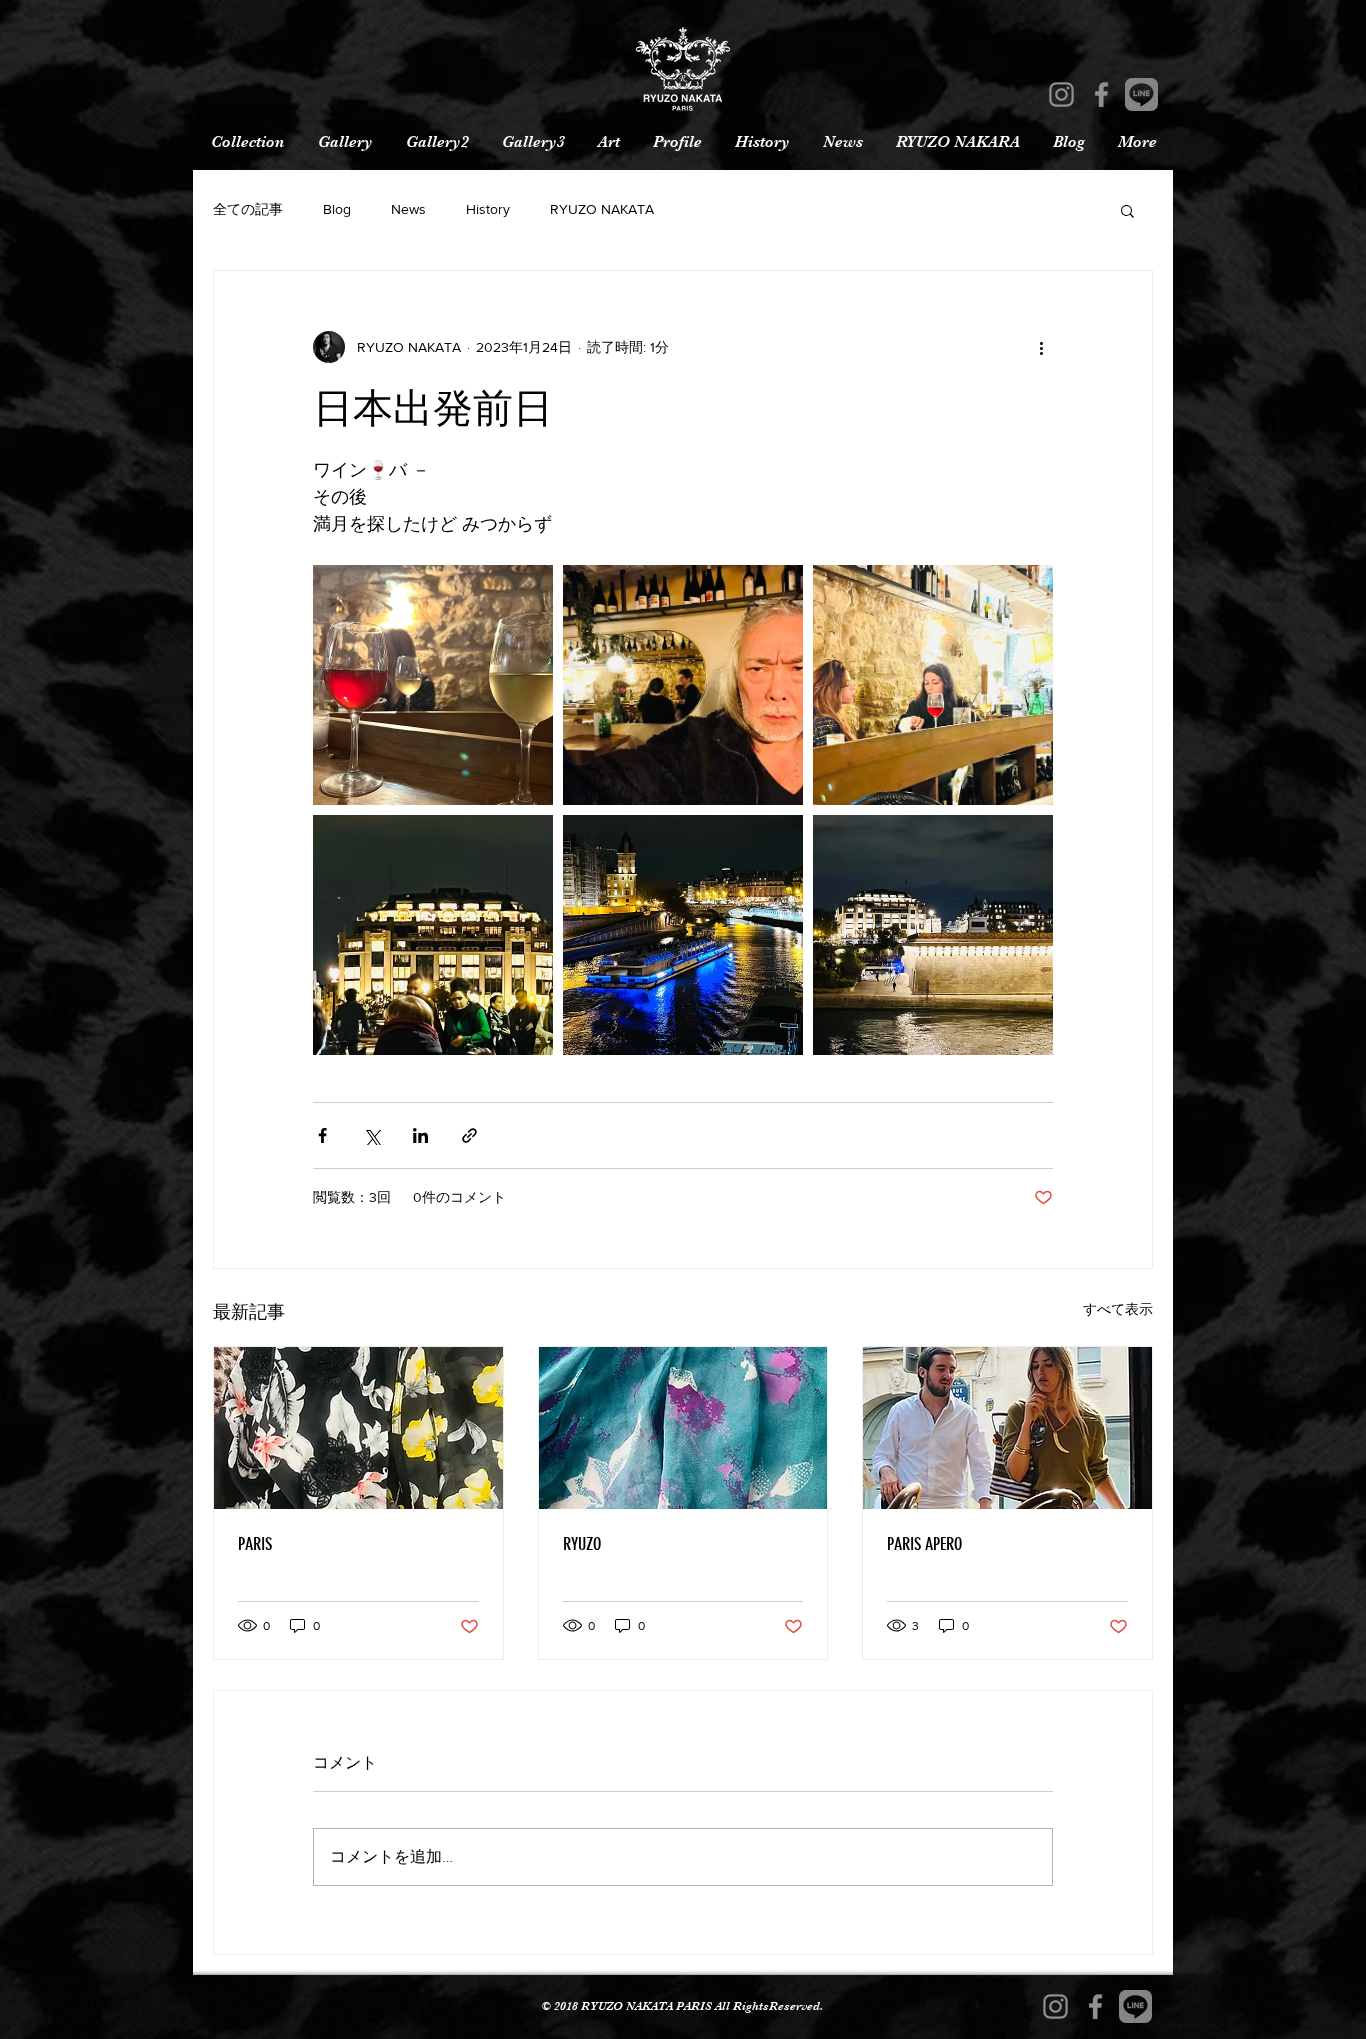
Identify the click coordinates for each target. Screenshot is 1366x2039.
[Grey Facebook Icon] (1101, 94)
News (408, 209)
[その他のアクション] (1041, 347)
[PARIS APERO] (1007, 1428)
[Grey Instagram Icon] (1061, 94)
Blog (337, 209)
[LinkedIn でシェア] (420, 1135)
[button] (1127, 210)
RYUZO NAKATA (602, 209)
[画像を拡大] (433, 685)
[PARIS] (358, 1428)
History (488, 209)
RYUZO (582, 1544)
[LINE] (1141, 94)
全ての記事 (248, 209)
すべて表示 (1118, 1309)
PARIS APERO (924, 1544)
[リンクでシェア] (469, 1135)
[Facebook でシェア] (322, 1135)
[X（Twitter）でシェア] (371, 1135)
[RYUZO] (683, 1428)
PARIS (255, 1544)
